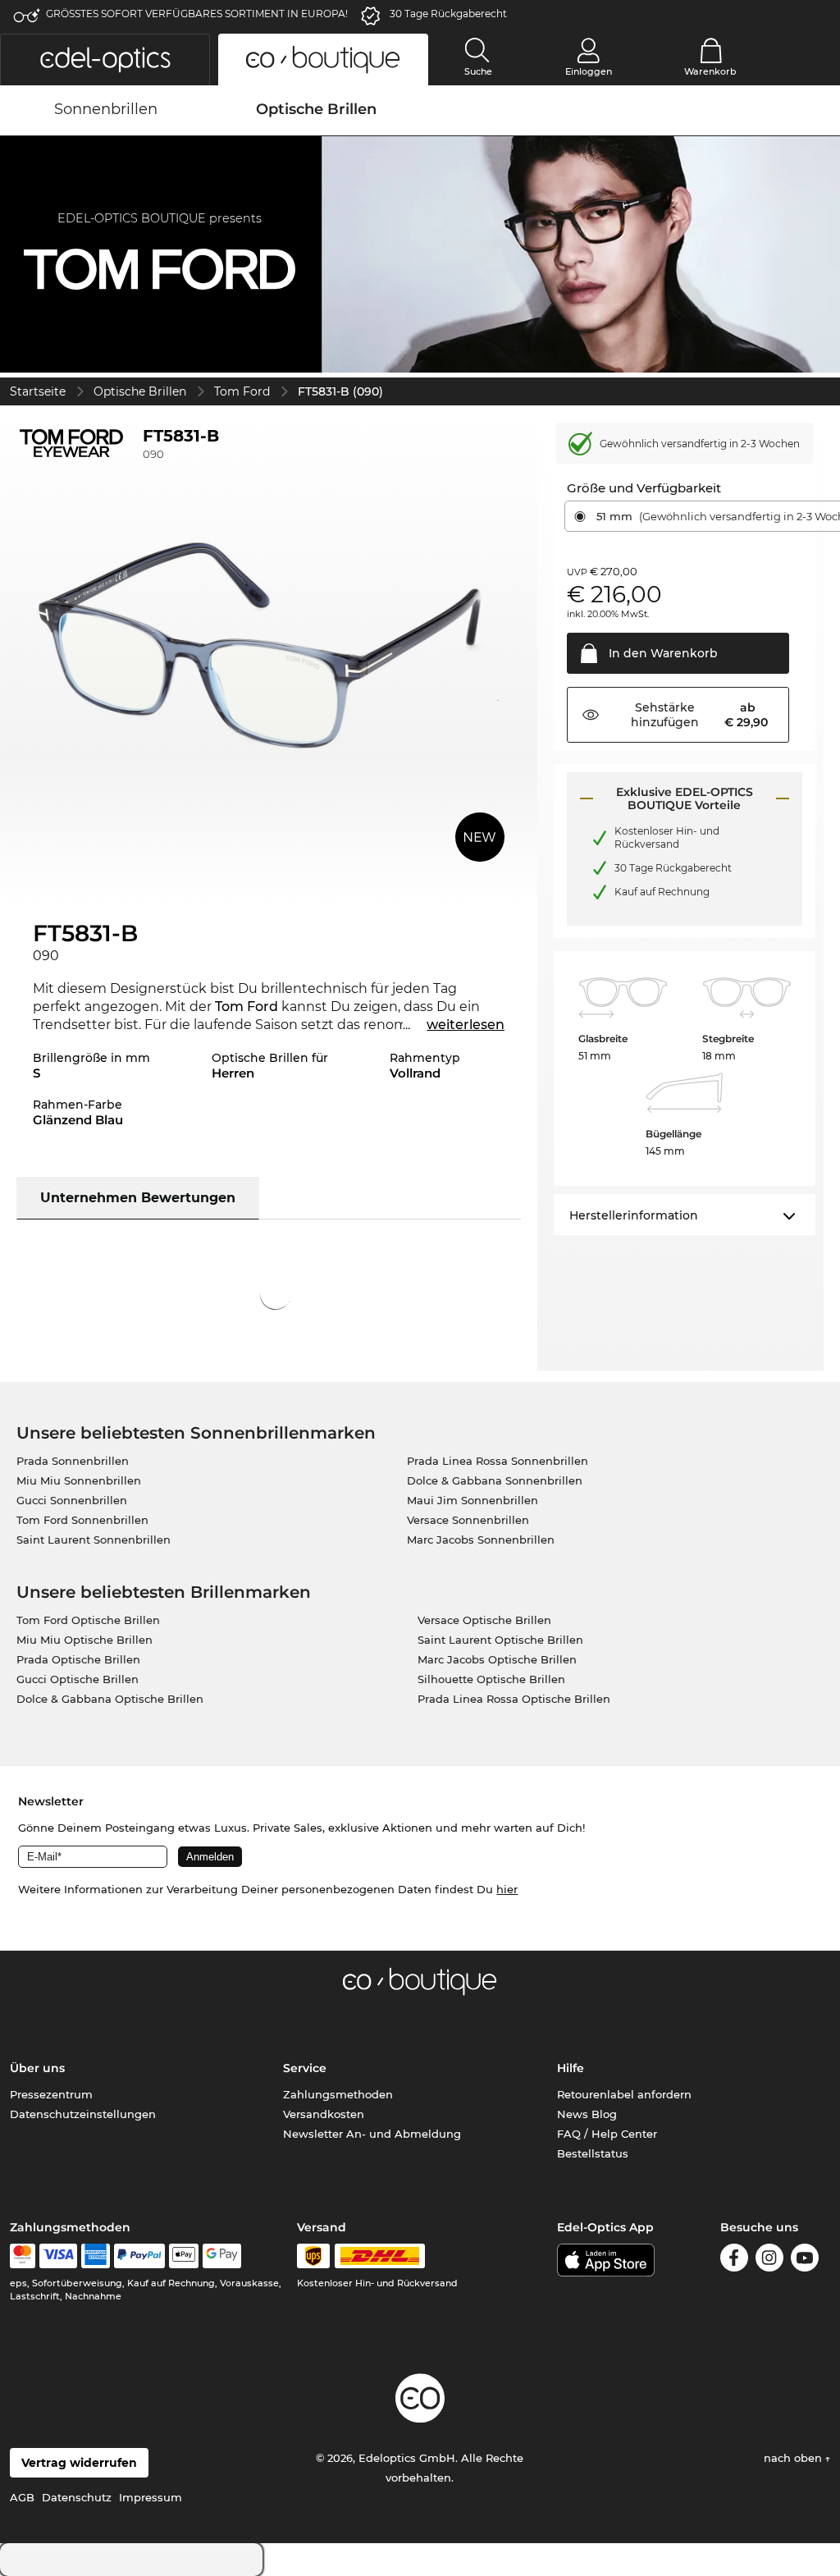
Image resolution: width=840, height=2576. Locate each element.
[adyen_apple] (184, 2256)
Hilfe (571, 2068)
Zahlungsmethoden (338, 2094)
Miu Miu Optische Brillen (84, 1640)
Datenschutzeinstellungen (83, 2114)
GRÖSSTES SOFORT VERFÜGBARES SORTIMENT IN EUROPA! (197, 14)
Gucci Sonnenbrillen (72, 1500)
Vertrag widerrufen (79, 2463)
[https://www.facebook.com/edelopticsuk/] (734, 2260)
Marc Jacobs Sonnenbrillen (481, 1540)
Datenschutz (77, 2497)
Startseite (38, 391)
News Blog (587, 2114)
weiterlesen (466, 1025)
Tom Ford (242, 391)
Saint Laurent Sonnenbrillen (94, 1540)
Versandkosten (324, 2114)
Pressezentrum (51, 2094)
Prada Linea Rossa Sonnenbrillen (498, 1461)
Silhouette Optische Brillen (491, 1679)
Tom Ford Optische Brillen (88, 1620)
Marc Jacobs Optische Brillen (497, 1659)
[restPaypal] (140, 2256)
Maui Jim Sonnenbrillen (472, 1500)
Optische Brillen (140, 391)
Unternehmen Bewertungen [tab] (138, 1198)
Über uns (37, 2068)
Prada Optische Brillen (78, 1659)
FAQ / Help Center (607, 2134)
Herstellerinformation (634, 1215)
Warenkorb (710, 71)
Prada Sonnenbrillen (73, 1461)
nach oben (794, 2458)
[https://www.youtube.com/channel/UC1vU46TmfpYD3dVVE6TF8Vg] (805, 2260)
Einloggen (589, 71)
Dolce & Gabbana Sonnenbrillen (495, 1480)
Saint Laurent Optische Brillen (500, 1640)
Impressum (151, 2497)
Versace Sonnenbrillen (468, 1520)
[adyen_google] (222, 2256)
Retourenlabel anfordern (624, 2094)
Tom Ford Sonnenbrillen (82, 1520)
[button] (105, 59)
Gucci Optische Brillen (78, 1679)
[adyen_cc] (22, 2256)
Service (305, 2068)
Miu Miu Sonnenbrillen (79, 1480)
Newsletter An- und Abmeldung (372, 2134)
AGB (22, 2497)
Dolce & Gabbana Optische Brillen (110, 1699)
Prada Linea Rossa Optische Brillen (514, 1699)
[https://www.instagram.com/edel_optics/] (769, 2260)
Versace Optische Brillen (484, 1620)
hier (507, 1889)
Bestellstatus (593, 2153)
